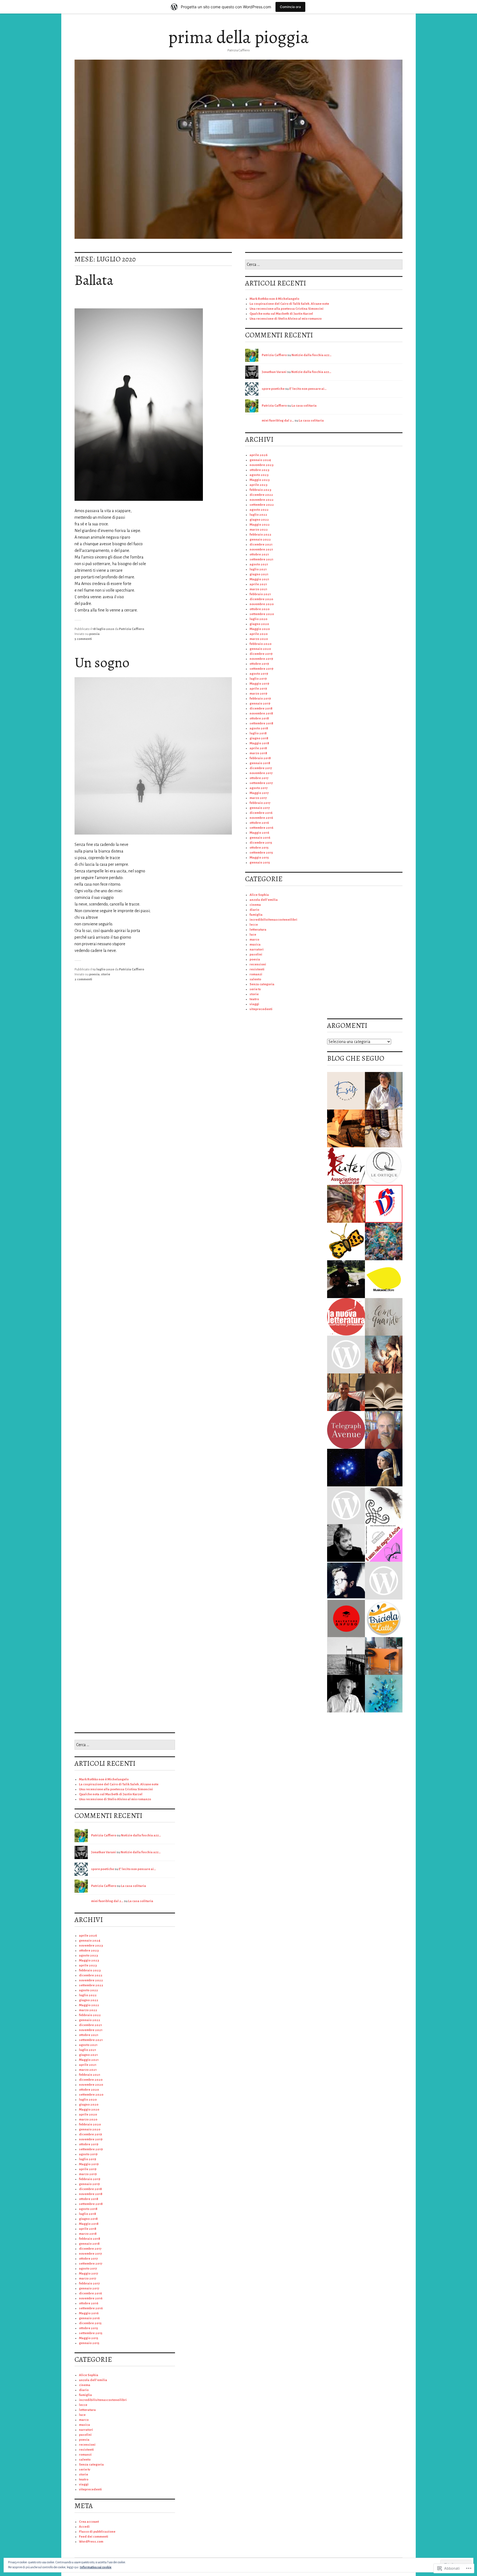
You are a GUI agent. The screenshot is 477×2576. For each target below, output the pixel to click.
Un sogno (102, 663)
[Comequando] (384, 1317)
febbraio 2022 (260, 535)
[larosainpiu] (384, 1204)
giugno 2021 (259, 574)
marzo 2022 (259, 530)
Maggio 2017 (259, 793)
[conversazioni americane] (346, 1430)
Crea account (89, 2522)
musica (255, 945)
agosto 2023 (259, 475)
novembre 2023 (262, 465)
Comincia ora (290, 7)
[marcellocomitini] (384, 1430)
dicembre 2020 (261, 599)
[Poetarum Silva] (384, 1242)
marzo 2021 (258, 589)
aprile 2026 (259, 455)
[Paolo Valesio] (346, 1694)
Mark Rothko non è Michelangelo (274, 299)
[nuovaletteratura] (346, 1317)
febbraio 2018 (260, 758)
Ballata (94, 280)
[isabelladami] (384, 1581)
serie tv (255, 989)
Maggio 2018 (259, 743)
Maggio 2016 (259, 833)
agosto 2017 (259, 788)
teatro (254, 999)
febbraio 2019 (260, 699)
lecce (254, 925)
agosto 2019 (259, 674)
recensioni (258, 964)
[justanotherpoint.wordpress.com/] (346, 1656)
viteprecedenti (261, 1009)
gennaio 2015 (260, 863)
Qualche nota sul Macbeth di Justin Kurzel (281, 314)
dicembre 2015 (261, 843)
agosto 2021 (259, 564)
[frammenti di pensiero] (346, 1091)
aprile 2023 (259, 485)
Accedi (84, 2527)
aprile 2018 (258, 748)
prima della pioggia (239, 37)
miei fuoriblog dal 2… (278, 421)
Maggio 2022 (260, 525)
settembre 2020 (262, 614)
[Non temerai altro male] (346, 1505)
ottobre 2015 (259, 848)
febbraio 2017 (260, 803)
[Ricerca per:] (324, 265)
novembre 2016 (261, 818)
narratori (257, 950)
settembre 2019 (261, 669)
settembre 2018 (261, 723)
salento (255, 979)
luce (253, 935)
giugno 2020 (259, 624)
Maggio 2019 (259, 684)
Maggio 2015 (259, 858)
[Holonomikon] (346, 1468)
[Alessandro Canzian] (346, 1543)
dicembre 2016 (261, 813)
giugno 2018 (259, 738)
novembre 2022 (262, 500)
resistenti (257, 969)
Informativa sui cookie (96, 2567)
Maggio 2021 (259, 579)
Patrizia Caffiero (132, 629)
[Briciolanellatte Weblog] (384, 1618)
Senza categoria (262, 984)
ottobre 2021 (259, 554)
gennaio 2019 (260, 704)
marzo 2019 (258, 694)
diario (254, 910)
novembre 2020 (262, 604)
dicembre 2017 (261, 768)
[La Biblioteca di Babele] (384, 1392)
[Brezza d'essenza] (384, 1694)
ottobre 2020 (260, 609)
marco (254, 940)
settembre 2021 (261, 559)
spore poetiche (273, 389)
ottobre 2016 (259, 823)
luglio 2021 (258, 569)
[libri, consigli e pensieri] (384, 1656)
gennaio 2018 (260, 763)
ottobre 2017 (259, 778)
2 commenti (83, 979)
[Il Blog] (346, 1618)
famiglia (256, 915)
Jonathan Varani (274, 372)
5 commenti (83, 639)
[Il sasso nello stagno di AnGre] (384, 1543)
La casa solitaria (304, 406)
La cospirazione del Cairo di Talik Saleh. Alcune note (289, 304)
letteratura (258, 930)
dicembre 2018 (261, 709)
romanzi (256, 974)
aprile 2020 (259, 634)
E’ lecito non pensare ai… (308, 389)
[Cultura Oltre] (384, 1128)
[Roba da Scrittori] (384, 1505)
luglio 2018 (258, 733)
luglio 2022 (258, 515)
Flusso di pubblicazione (97, 2532)
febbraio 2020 (261, 644)
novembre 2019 (261, 659)
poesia (94, 634)
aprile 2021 (258, 584)
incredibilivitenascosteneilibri (273, 920)
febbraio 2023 (260, 490)
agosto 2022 (259, 510)
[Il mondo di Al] (346, 1279)
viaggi (254, 1004)
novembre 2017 (261, 773)
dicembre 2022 (261, 495)
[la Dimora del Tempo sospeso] (346, 1242)
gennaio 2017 (260, 808)
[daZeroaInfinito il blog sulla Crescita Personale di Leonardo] (346, 1581)
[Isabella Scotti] (346, 1355)
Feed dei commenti (94, 2537)
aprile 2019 (258, 689)
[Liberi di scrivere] (346, 1204)
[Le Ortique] (384, 1166)
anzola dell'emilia (264, 900)
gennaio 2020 (260, 649)
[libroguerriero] (346, 1128)
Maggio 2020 (260, 629)
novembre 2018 (261, 714)
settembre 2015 (261, 853)
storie (106, 974)
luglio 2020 (259, 619)
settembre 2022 (262, 505)
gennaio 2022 (260, 540)
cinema (255, 905)
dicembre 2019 (261, 654)
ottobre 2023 (259, 470)
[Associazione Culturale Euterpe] (346, 1166)
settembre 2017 (261, 783)
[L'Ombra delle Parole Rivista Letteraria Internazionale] (346, 1392)
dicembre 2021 (261, 545)
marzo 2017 (258, 798)
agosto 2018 (259, 728)
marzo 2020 (259, 639)
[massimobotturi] (384, 1091)
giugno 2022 (259, 520)
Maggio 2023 (260, 480)
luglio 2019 (258, 679)
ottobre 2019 (259, 664)
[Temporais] (384, 1279)
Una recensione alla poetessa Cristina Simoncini (287, 309)
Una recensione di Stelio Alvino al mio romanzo (286, 319)
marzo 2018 (258, 753)
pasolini (256, 955)
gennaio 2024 (260, 460)
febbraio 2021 (260, 594)
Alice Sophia (259, 895)
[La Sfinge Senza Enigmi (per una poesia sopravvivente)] (384, 1355)
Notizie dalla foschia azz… (312, 355)
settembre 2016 (261, 828)
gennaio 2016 (260, 838)
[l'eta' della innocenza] (384, 1468)
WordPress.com (91, 2542)
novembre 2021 (261, 550)
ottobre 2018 (259, 718)
